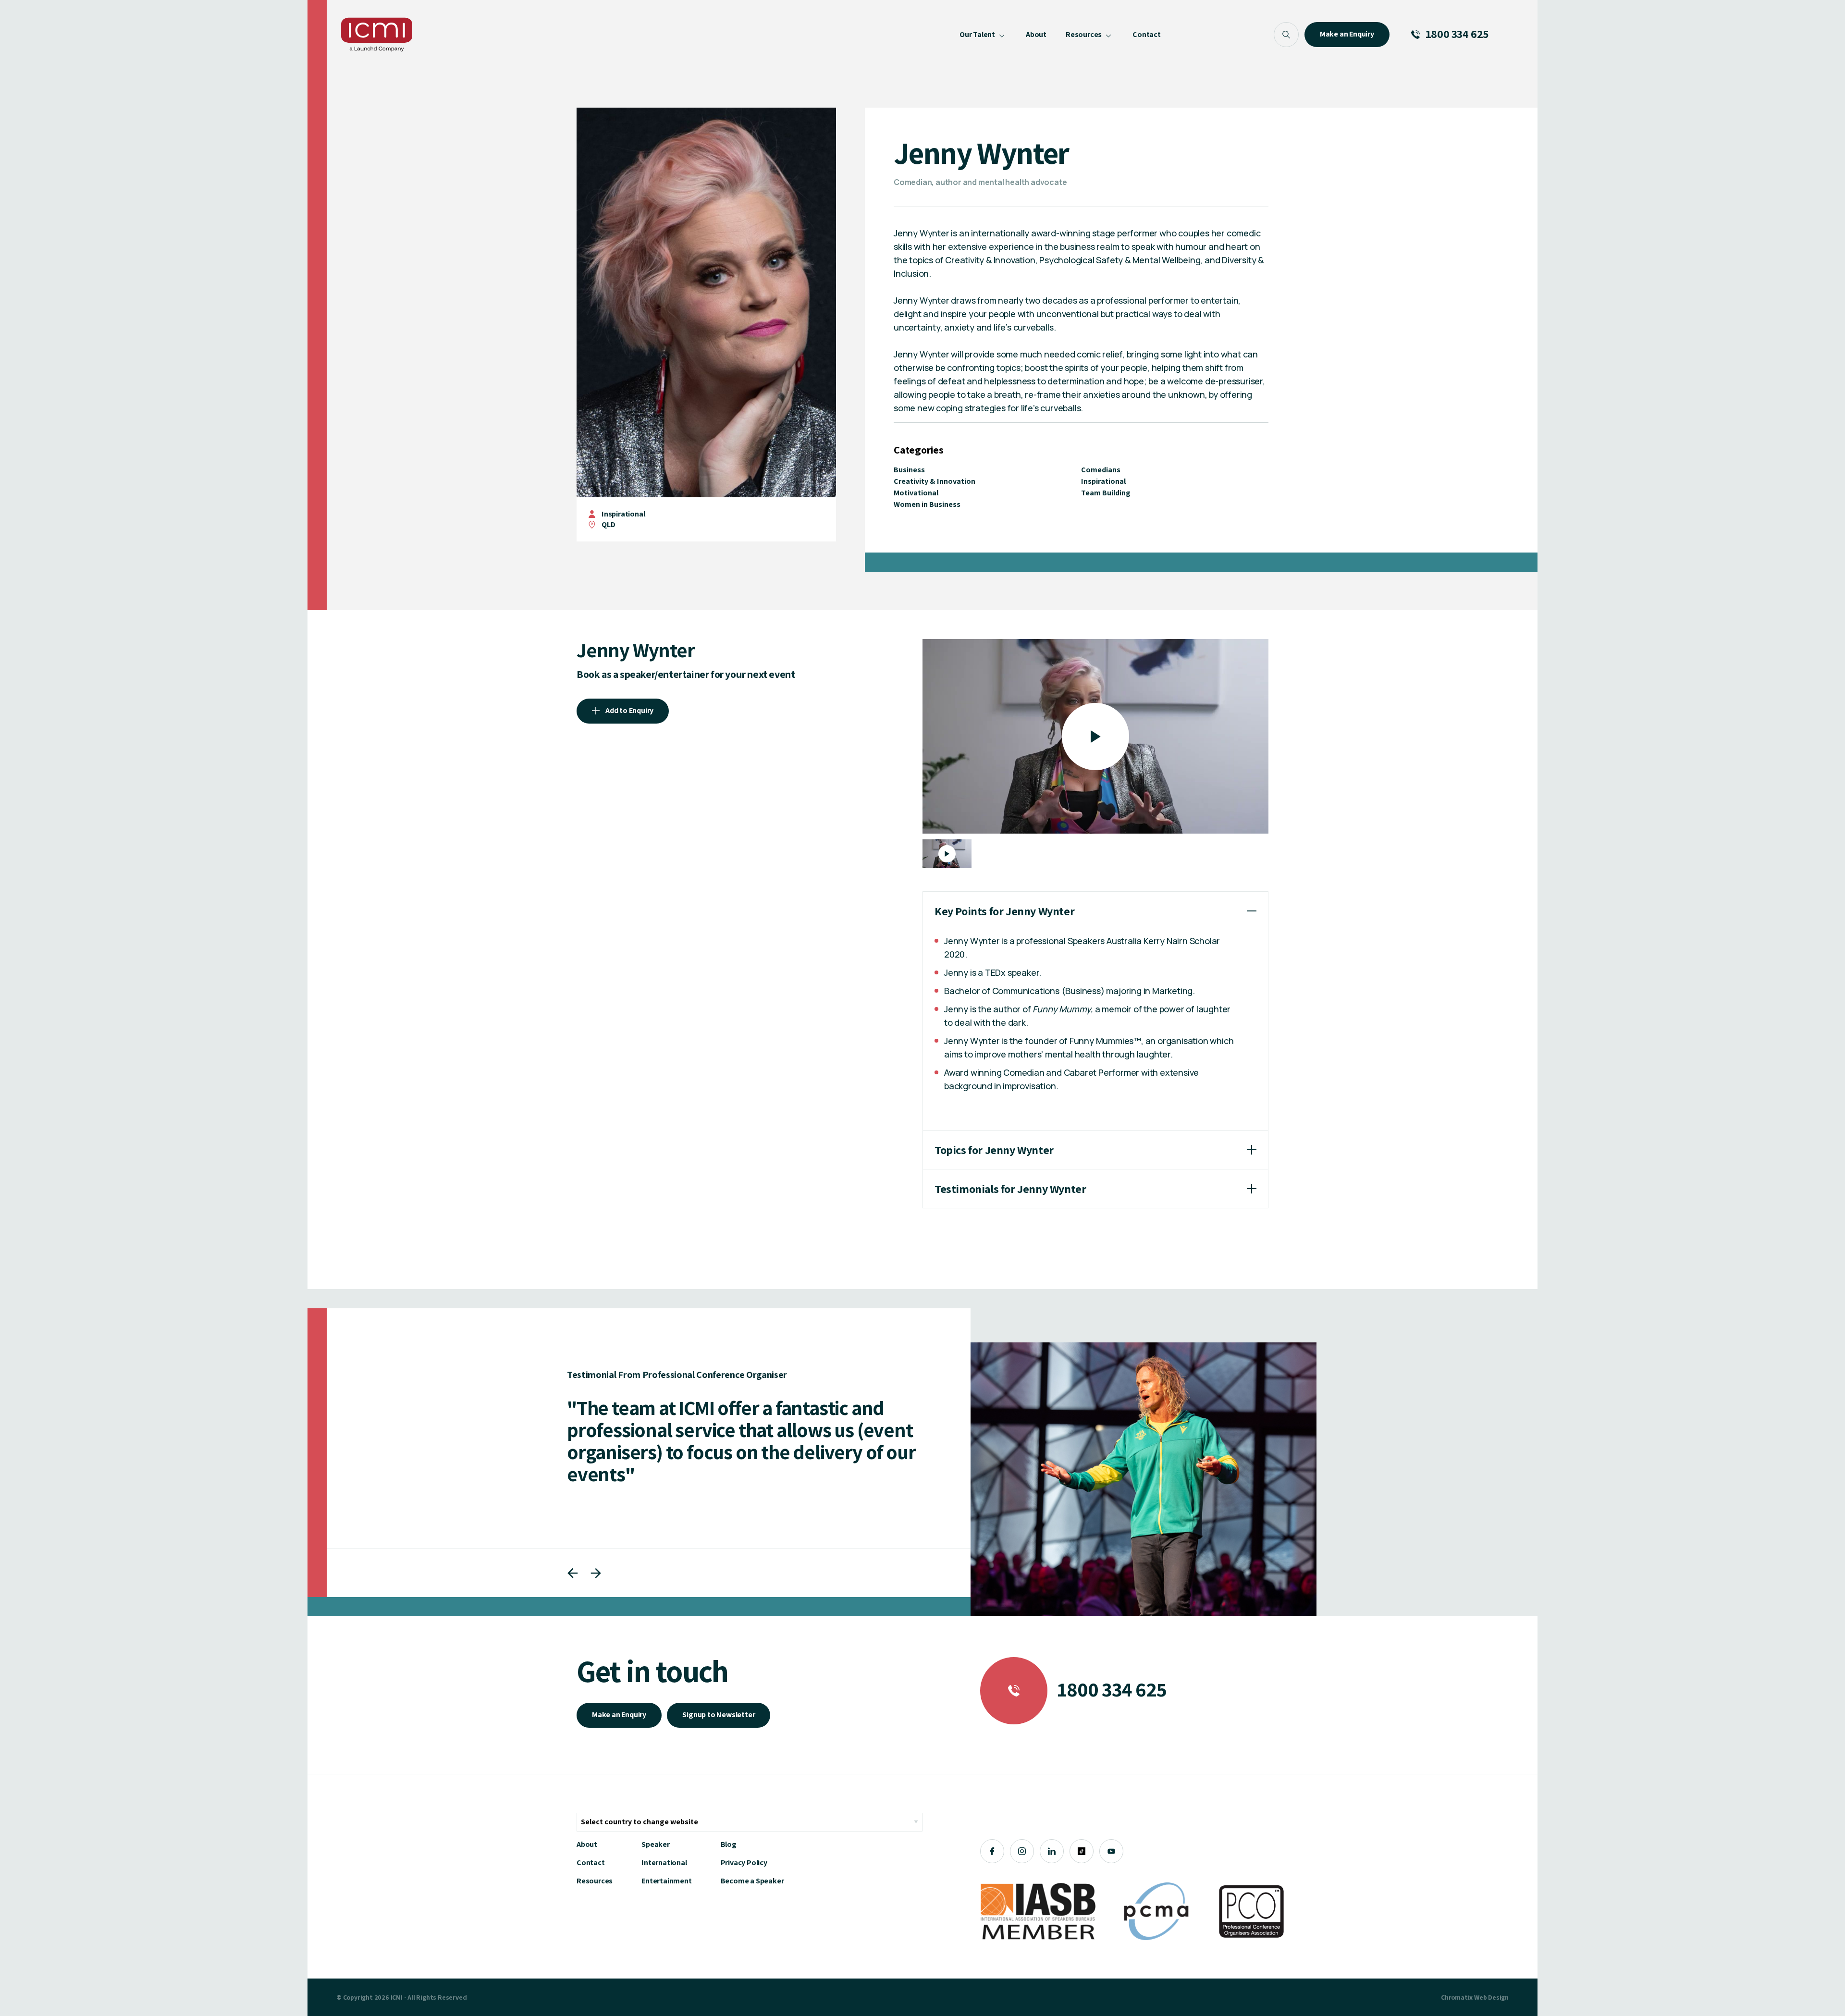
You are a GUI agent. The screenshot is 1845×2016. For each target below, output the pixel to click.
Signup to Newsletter (719, 1715)
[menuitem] (983, 35)
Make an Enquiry (619, 1715)
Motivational (916, 493)
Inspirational (623, 514)
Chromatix (1457, 1997)
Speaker (656, 1844)
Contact (591, 1862)
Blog (729, 1844)
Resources (595, 1881)
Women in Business (927, 504)
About (587, 1844)
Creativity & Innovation (935, 481)
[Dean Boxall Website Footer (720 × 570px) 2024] (1144, 1479)
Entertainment (666, 1881)
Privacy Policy (744, 1862)
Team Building (1106, 493)
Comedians (1101, 470)
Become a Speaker (752, 1881)
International (664, 1862)
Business (909, 470)
